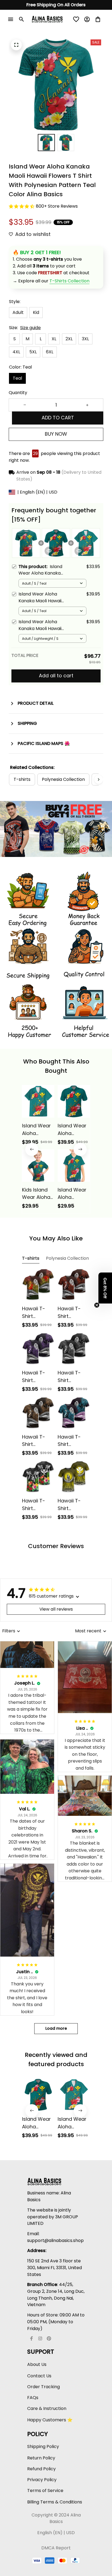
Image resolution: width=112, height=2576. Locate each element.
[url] (69, 281)
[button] (105, 1288)
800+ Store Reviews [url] (57, 206)
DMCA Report (56, 2548)
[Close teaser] (97, 1305)
